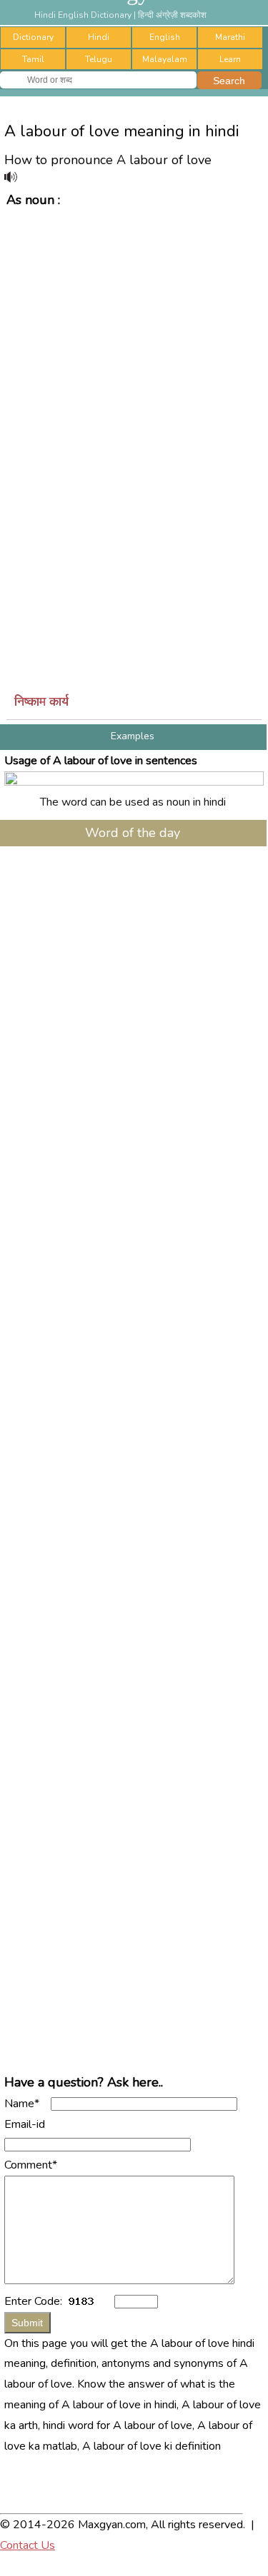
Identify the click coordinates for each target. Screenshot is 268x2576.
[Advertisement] (134, 353)
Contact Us (28, 2545)
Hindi (99, 37)
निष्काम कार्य (41, 701)
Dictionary (33, 37)
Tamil (33, 59)
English (165, 37)
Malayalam (165, 59)
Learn (230, 59)
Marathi (230, 37)
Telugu (99, 59)
